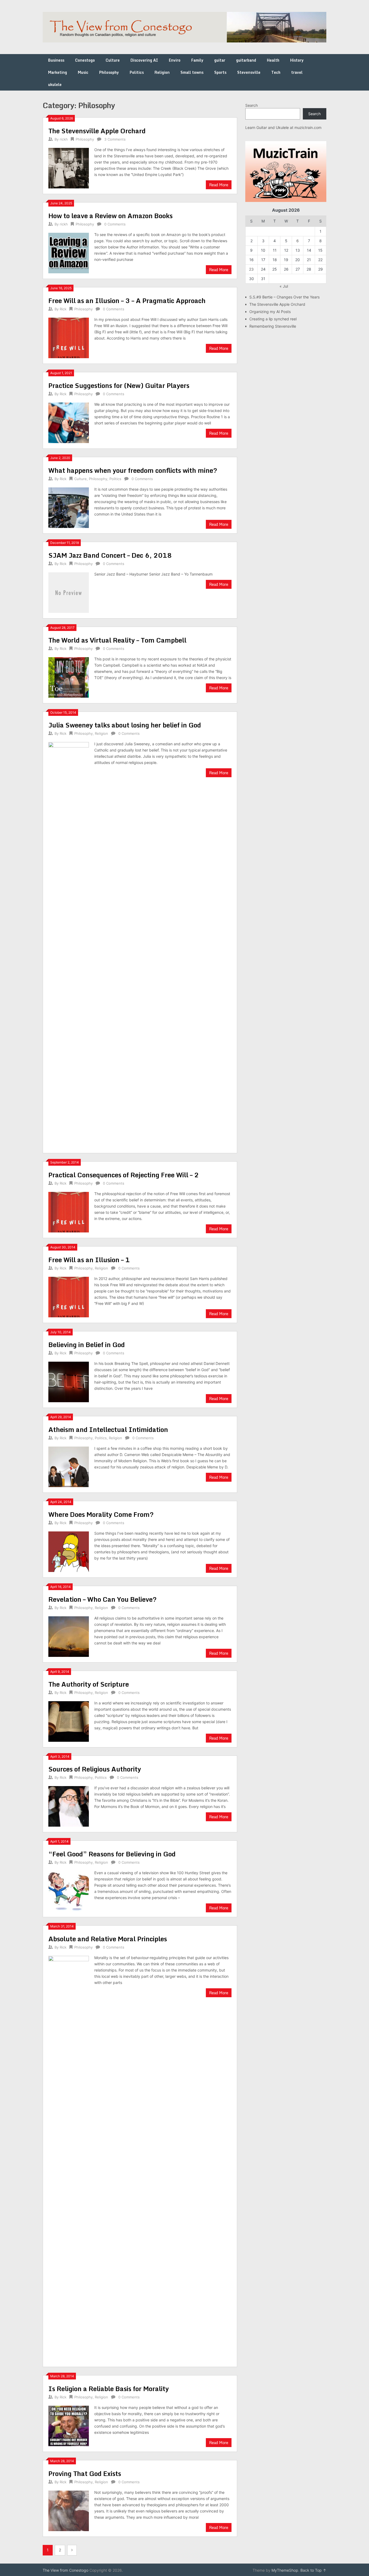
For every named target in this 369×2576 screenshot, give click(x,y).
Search (251, 105)
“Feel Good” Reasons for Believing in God (112, 1854)
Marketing (58, 72)
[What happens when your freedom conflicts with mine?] (69, 507)
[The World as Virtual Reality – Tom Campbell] (69, 677)
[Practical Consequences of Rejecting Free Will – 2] (69, 1211)
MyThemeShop (285, 2570)
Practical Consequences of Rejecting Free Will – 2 (124, 1175)
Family (197, 60)
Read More (219, 185)
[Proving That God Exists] (69, 2510)
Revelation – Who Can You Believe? (103, 1599)
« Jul (284, 286)
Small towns (192, 72)
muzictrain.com (308, 127)
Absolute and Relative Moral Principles (108, 1939)
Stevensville (249, 72)
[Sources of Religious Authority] (69, 1806)
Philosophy (109, 72)
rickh (64, 139)
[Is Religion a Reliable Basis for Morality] (69, 2425)
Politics (137, 72)
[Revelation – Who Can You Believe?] (69, 1636)
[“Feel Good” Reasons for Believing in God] (69, 1891)
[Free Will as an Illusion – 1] (69, 1296)
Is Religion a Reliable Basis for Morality (109, 2389)
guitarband (246, 60)
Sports (220, 72)
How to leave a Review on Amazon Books (110, 216)
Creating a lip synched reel (273, 319)
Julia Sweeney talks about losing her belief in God (125, 725)
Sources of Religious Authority (95, 1769)
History (297, 60)
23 (251, 269)
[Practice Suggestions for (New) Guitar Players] (69, 422)
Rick (63, 309)
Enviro (175, 60)
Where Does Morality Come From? (101, 1514)
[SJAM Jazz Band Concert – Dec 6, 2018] (69, 592)
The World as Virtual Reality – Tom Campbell (117, 640)
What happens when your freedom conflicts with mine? (133, 470)
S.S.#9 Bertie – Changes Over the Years (284, 297)
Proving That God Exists (85, 2473)
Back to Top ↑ (313, 2570)
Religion (162, 72)
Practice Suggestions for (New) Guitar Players (119, 385)
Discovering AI (144, 60)
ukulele (55, 84)
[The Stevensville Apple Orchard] (69, 167)
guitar (220, 60)
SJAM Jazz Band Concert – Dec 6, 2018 (110, 555)
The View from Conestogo (66, 2570)
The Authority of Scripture (89, 1684)
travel (297, 72)
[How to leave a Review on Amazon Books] (69, 252)
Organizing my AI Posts (270, 312)
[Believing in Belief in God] (69, 1381)
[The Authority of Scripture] (69, 1721)
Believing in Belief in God (87, 1344)
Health (273, 60)
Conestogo (85, 60)
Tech (276, 72)
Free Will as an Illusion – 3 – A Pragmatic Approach (127, 300)
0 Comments (115, 224)
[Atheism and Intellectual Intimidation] (69, 1466)
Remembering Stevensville (273, 326)
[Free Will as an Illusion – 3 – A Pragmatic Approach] (69, 337)
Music (83, 72)
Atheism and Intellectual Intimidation (108, 1429)
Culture (113, 60)
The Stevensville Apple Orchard (97, 131)
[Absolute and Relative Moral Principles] (69, 2158)
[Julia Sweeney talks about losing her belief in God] (69, 944)
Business (56, 60)
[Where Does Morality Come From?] (69, 1551)
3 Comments (115, 139)
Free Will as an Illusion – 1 (89, 1260)
